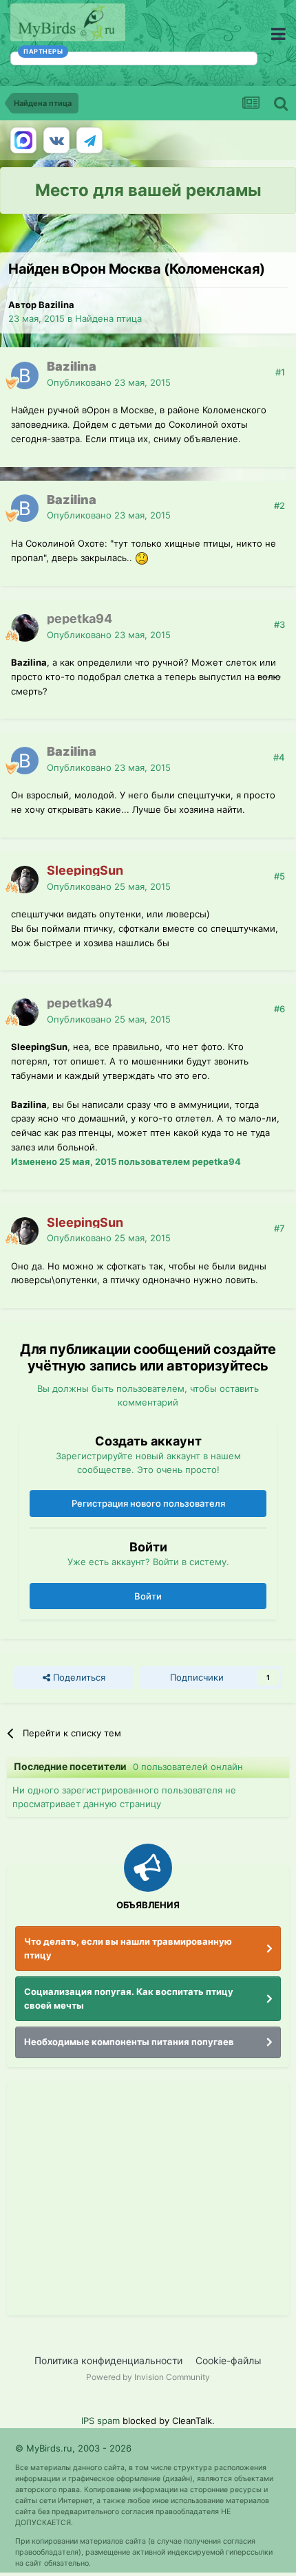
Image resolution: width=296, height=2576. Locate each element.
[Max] (23, 140)
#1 (280, 372)
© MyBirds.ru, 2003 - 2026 (73, 2448)
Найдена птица (108, 318)
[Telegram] (89, 140)
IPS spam (101, 2421)
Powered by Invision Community (148, 2377)
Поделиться (78, 1677)
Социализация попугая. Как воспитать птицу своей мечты (129, 1998)
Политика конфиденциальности (108, 2360)
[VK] (56, 140)
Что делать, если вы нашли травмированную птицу (128, 1948)
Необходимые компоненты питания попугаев (129, 2042)
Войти (148, 1596)
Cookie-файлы (229, 2360)
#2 (279, 505)
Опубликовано (109, 382)
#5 (279, 876)
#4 (279, 757)
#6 (279, 1009)
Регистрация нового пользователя (148, 1503)
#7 (279, 1228)
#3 (279, 624)
